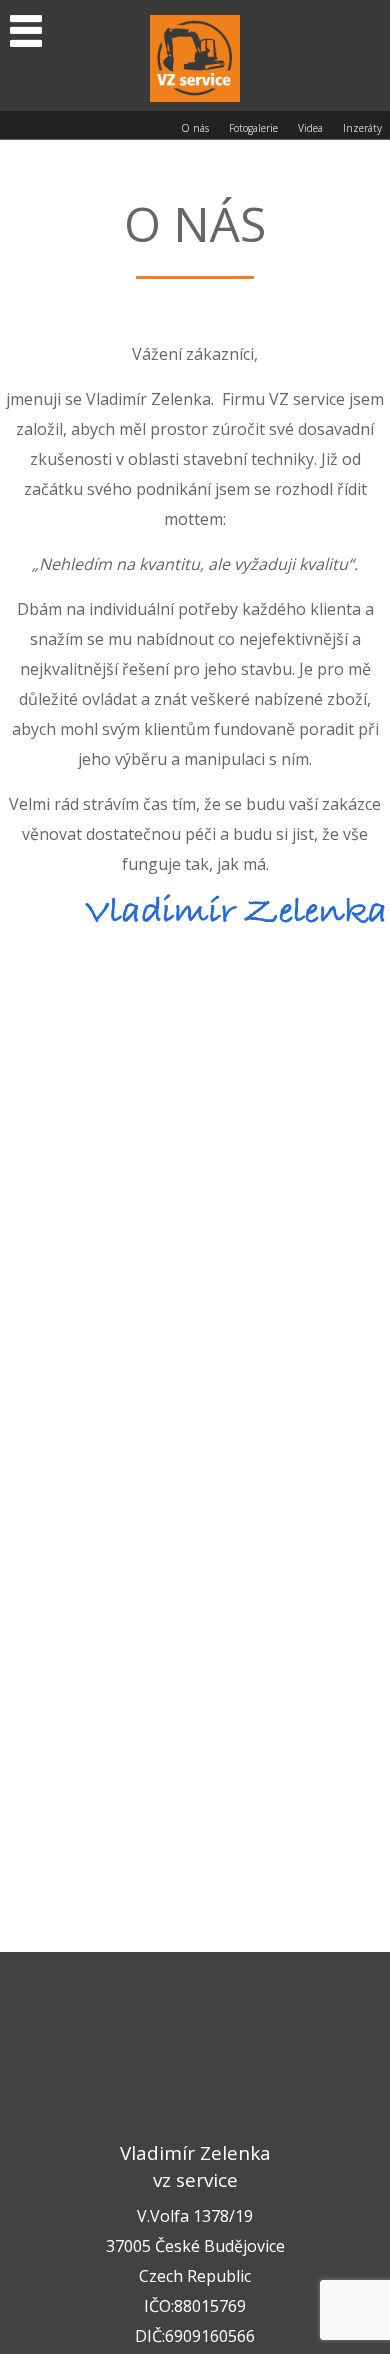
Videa (310, 128)
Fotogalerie (253, 128)
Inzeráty (362, 128)
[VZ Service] (195, 55)
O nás (195, 128)
